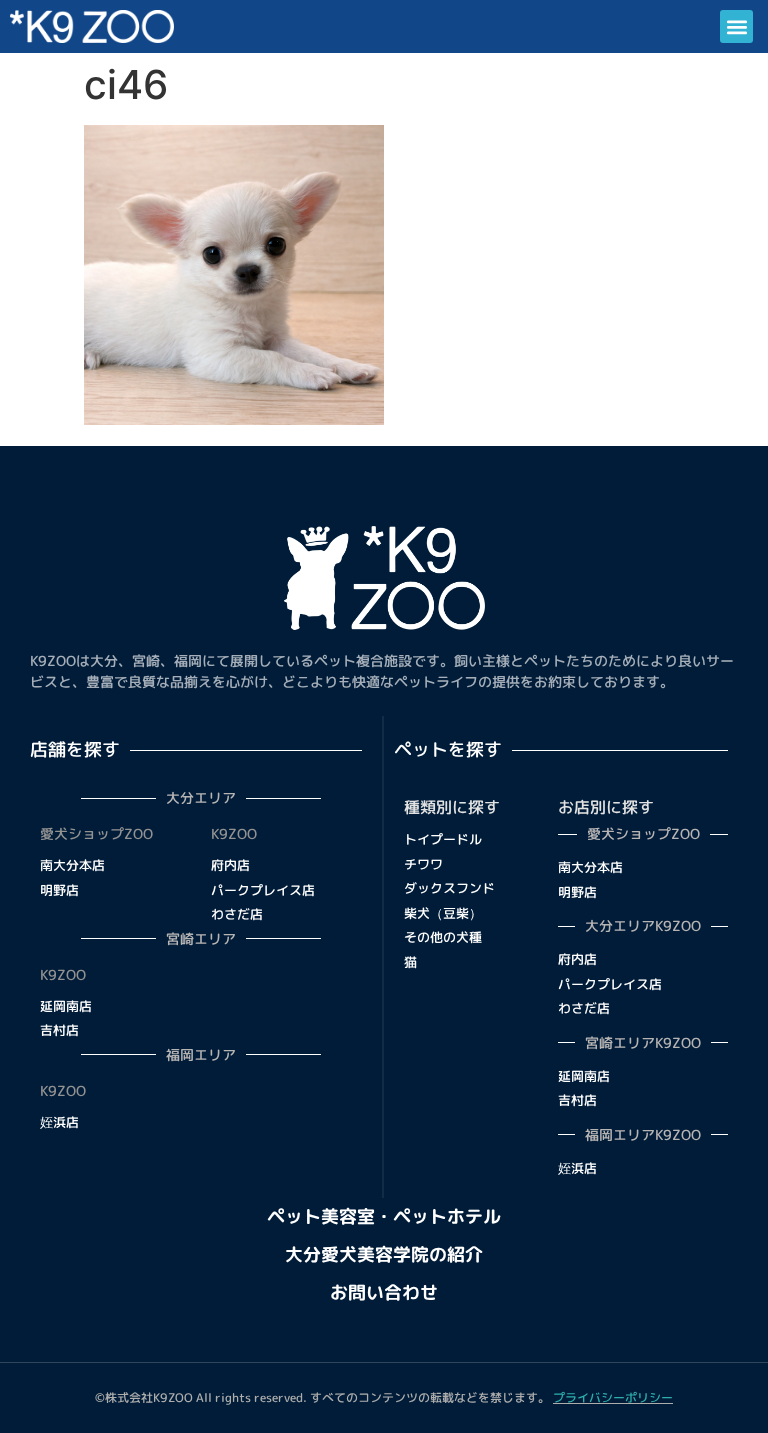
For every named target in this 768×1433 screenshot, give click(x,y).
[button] (736, 26)
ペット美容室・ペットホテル (384, 1216)
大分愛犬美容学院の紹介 (384, 1254)
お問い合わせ (384, 1292)
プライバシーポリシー (613, 1397)
